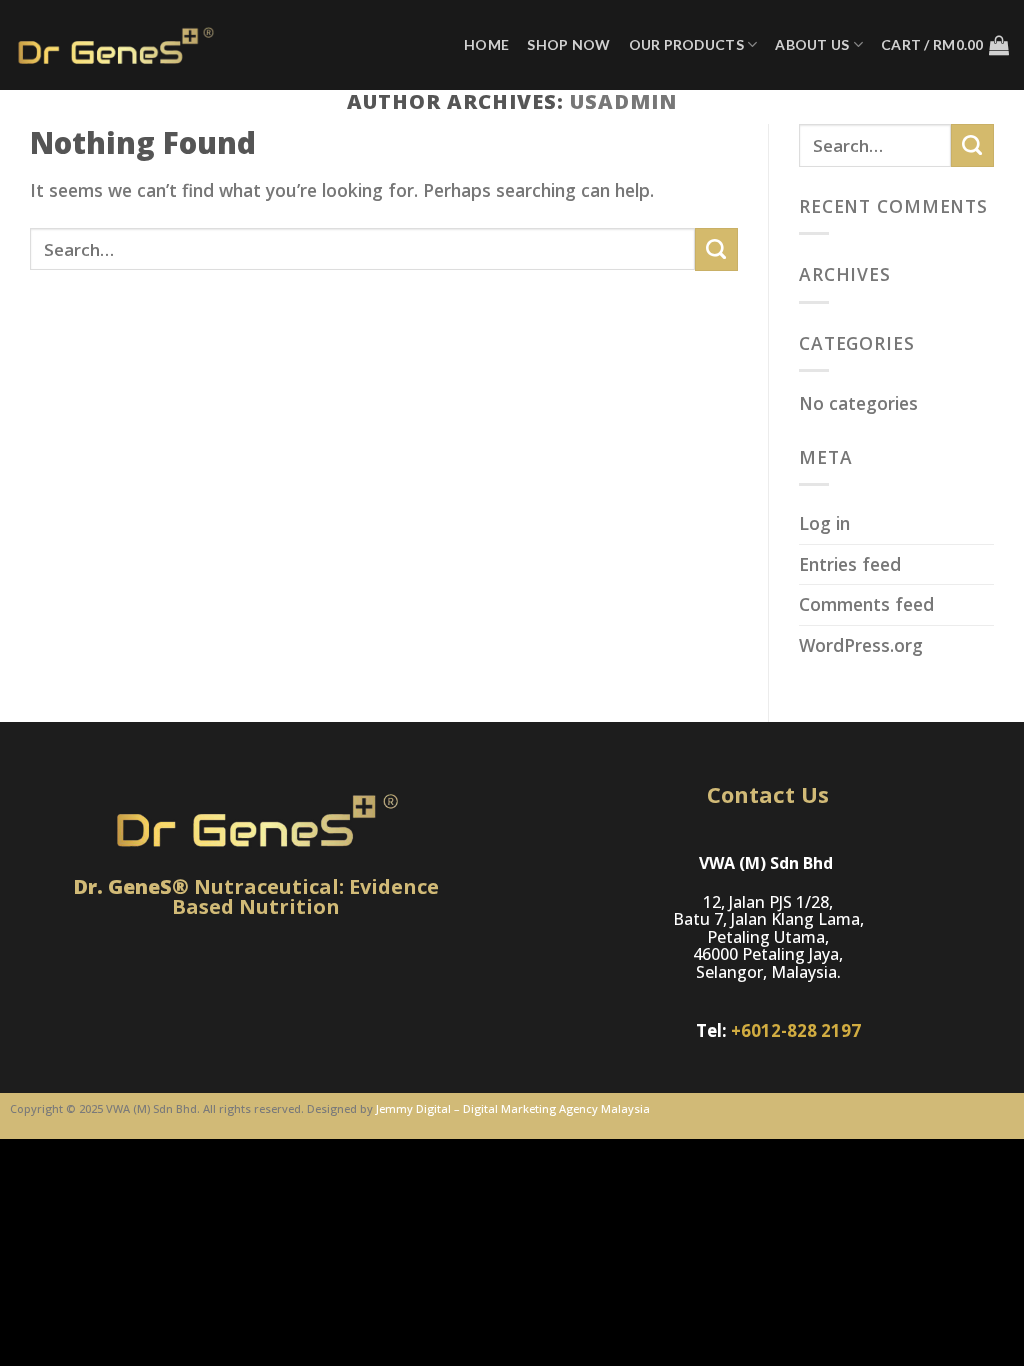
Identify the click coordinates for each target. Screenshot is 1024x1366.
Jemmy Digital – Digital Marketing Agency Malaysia (513, 1108)
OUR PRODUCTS (686, 44)
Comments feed (866, 604)
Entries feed (850, 564)
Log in (824, 523)
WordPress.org (861, 645)
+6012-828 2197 (796, 1030)
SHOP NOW (568, 44)
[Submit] (716, 249)
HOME (486, 44)
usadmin (623, 101)
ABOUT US (812, 44)
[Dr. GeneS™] (115, 45)
